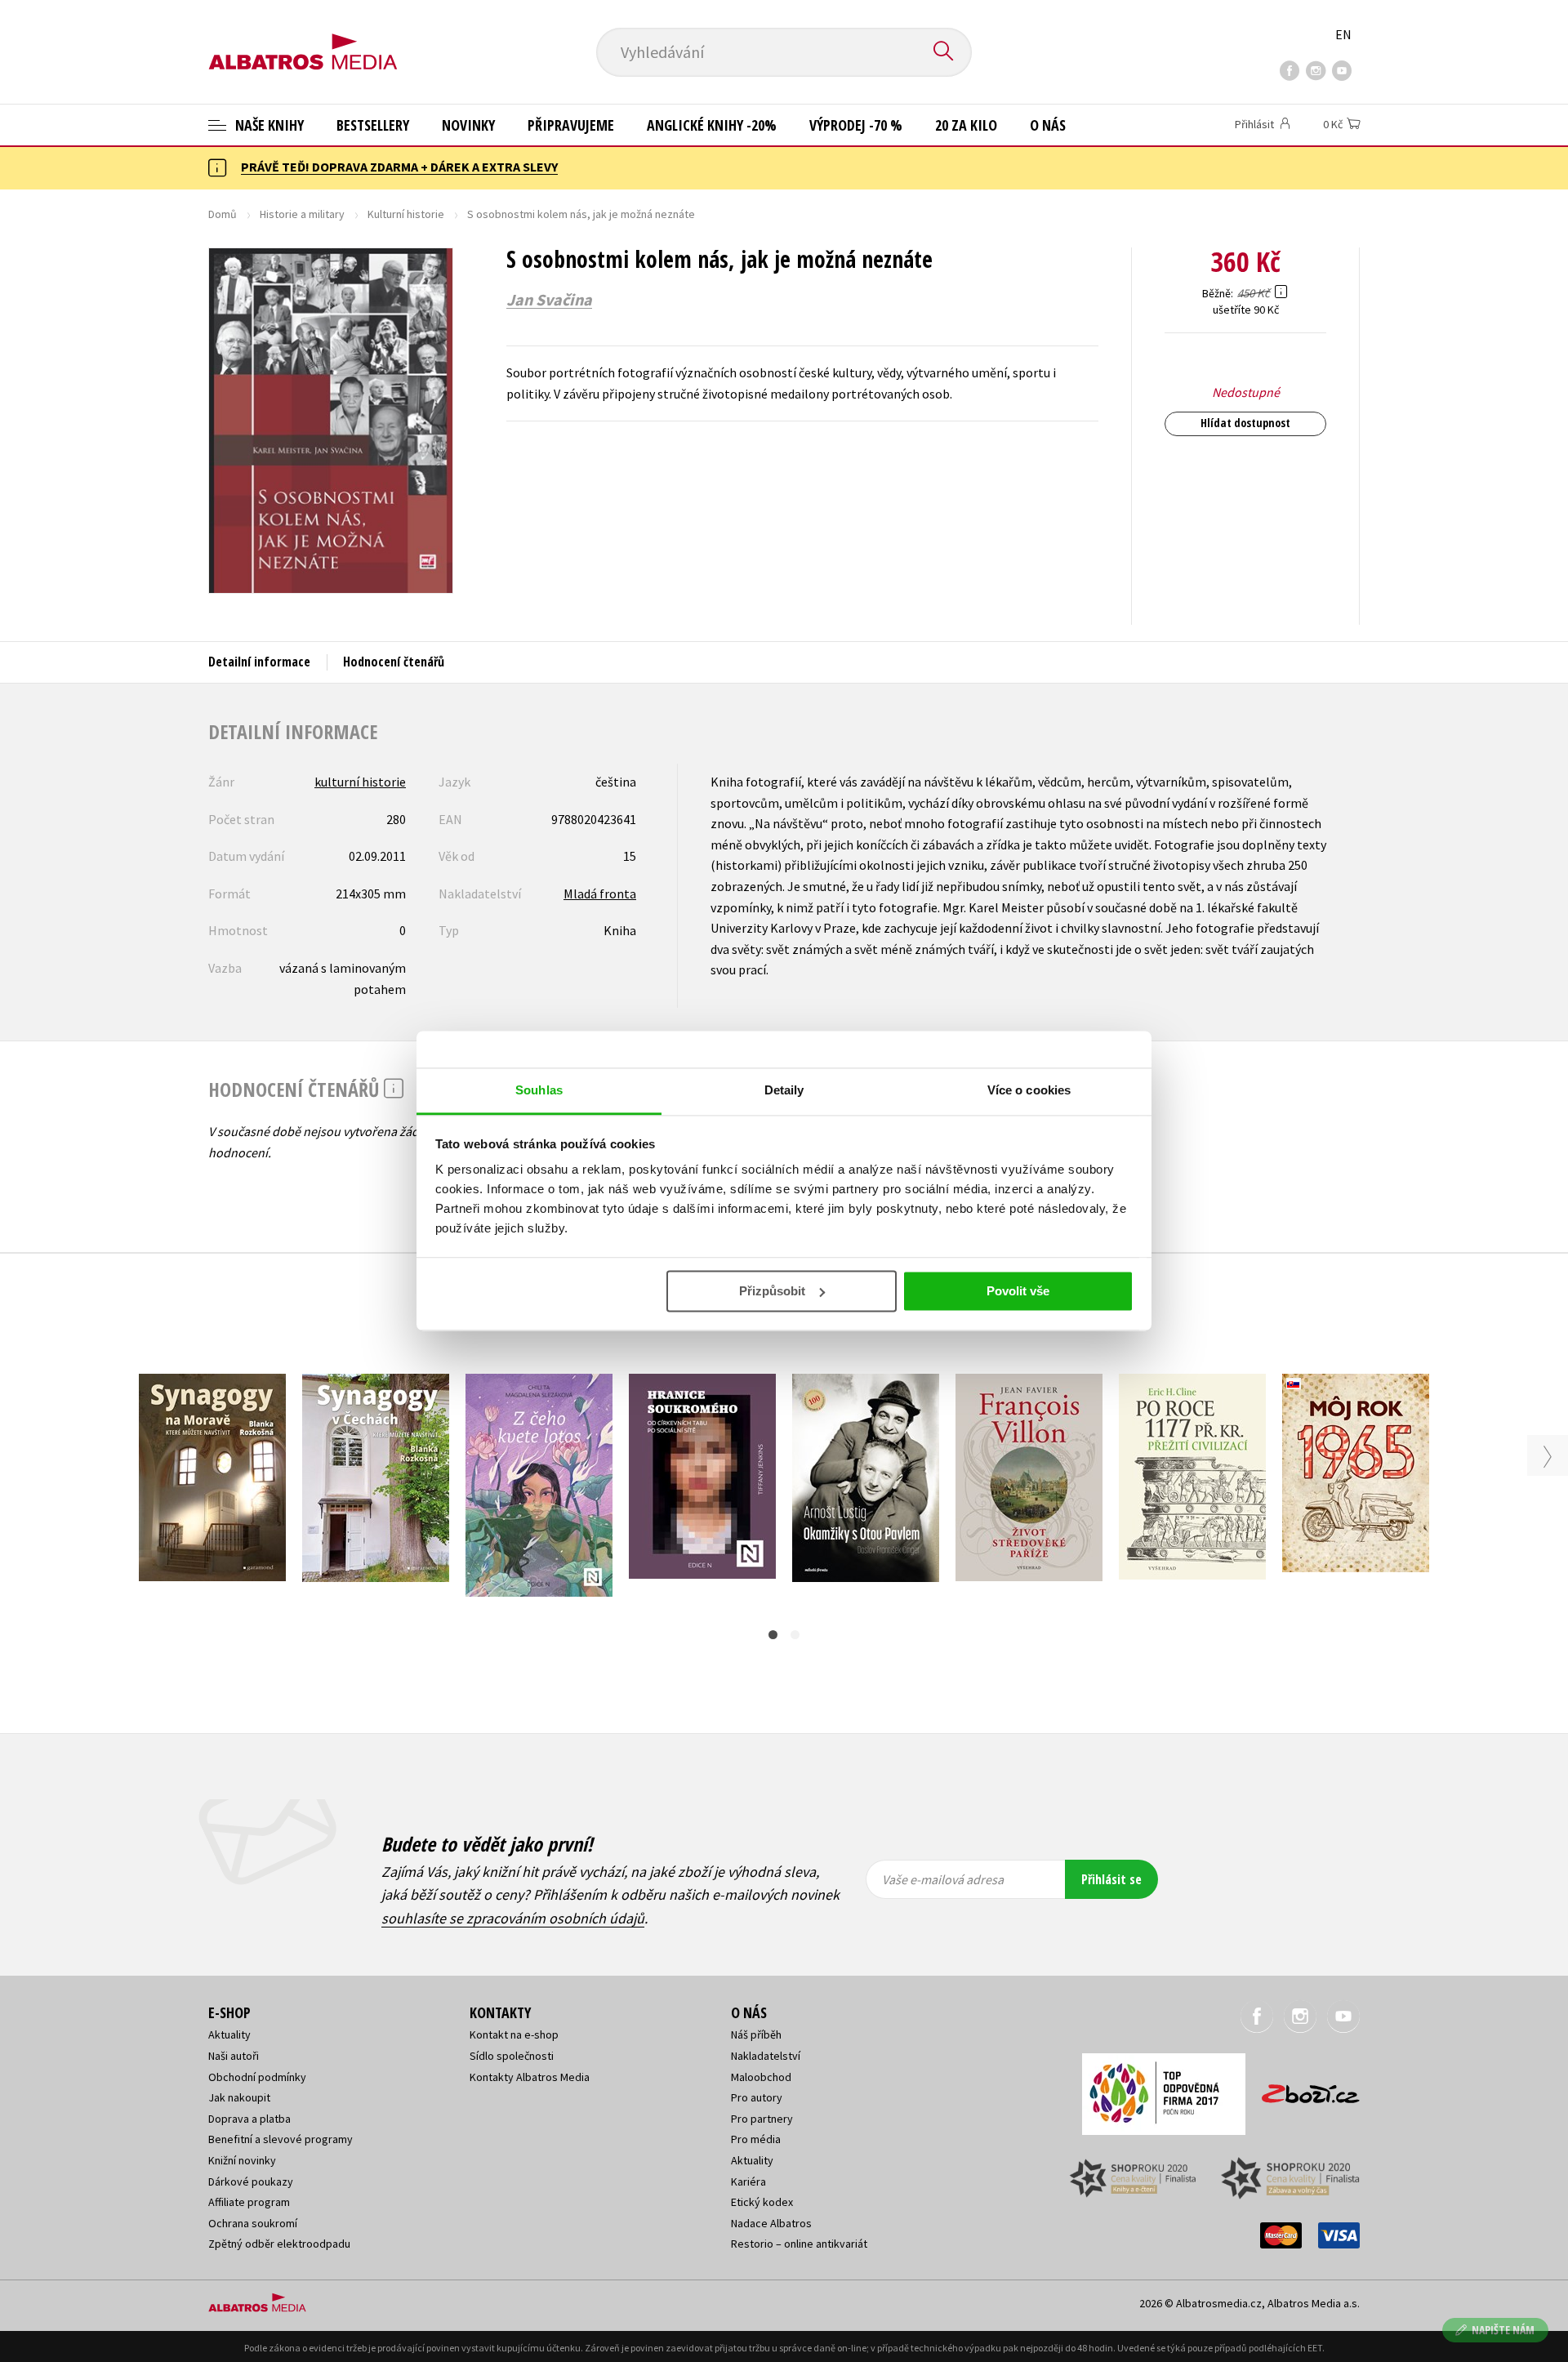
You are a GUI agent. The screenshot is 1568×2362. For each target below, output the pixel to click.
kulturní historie (360, 782)
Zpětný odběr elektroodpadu (279, 2244)
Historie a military (302, 214)
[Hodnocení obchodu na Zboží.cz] (1303, 2089)
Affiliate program (249, 2202)
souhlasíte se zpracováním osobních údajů (513, 1918)
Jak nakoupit (239, 2097)
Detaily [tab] (784, 1090)
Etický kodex (762, 2202)
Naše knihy (268, 125)
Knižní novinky (242, 2160)
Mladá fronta (600, 894)
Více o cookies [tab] (1029, 1090)
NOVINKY (468, 125)
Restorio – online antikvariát (799, 2244)
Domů (223, 214)
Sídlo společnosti (512, 2056)
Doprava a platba (249, 2119)
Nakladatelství (766, 2056)
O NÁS (1048, 125)
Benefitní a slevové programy (281, 2139)
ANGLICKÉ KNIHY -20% (712, 125)
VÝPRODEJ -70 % (856, 125)
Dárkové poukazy (251, 2182)
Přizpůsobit (772, 1291)
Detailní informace (259, 662)
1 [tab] (773, 1635)
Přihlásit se (1111, 1879)
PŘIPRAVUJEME (571, 125)
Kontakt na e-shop (514, 2034)
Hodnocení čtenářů (394, 662)
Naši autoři (234, 2056)
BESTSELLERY (373, 125)
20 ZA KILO (966, 125)
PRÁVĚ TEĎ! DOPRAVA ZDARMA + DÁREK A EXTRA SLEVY (399, 167)
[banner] (303, 38)
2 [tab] (795, 1635)
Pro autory (757, 2097)
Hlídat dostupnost (1245, 423)
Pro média (756, 2139)
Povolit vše (1018, 1291)
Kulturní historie (406, 214)
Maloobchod (761, 2077)
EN (1343, 34)
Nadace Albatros (771, 2223)
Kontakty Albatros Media (530, 2077)
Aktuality (229, 2034)
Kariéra (748, 2182)
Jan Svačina (549, 300)
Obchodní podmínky (257, 2077)
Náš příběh (756, 2034)
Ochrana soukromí (253, 2223)
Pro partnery (762, 2119)
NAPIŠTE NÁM (1503, 2330)
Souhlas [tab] (539, 1090)
